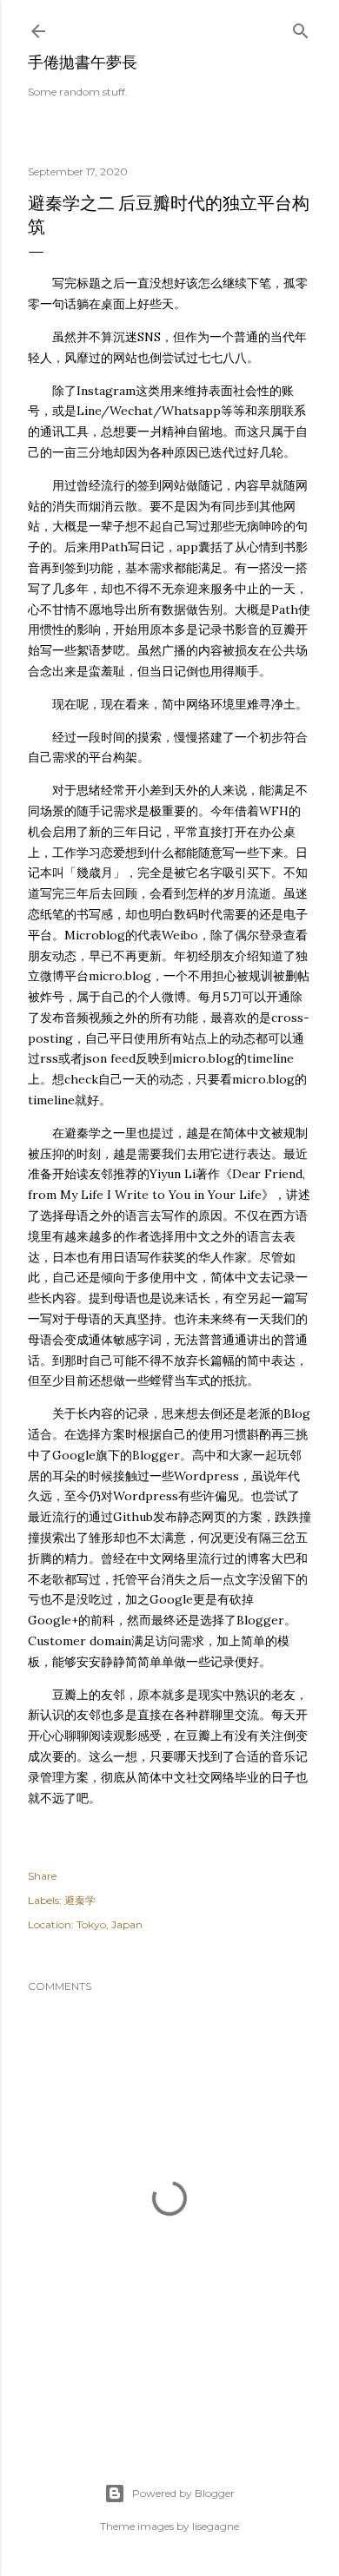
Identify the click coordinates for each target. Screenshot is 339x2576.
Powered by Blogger (183, 2493)
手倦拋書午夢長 (83, 62)
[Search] (301, 27)
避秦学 (80, 1900)
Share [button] (42, 1876)
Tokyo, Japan (110, 1924)
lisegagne (216, 2526)
